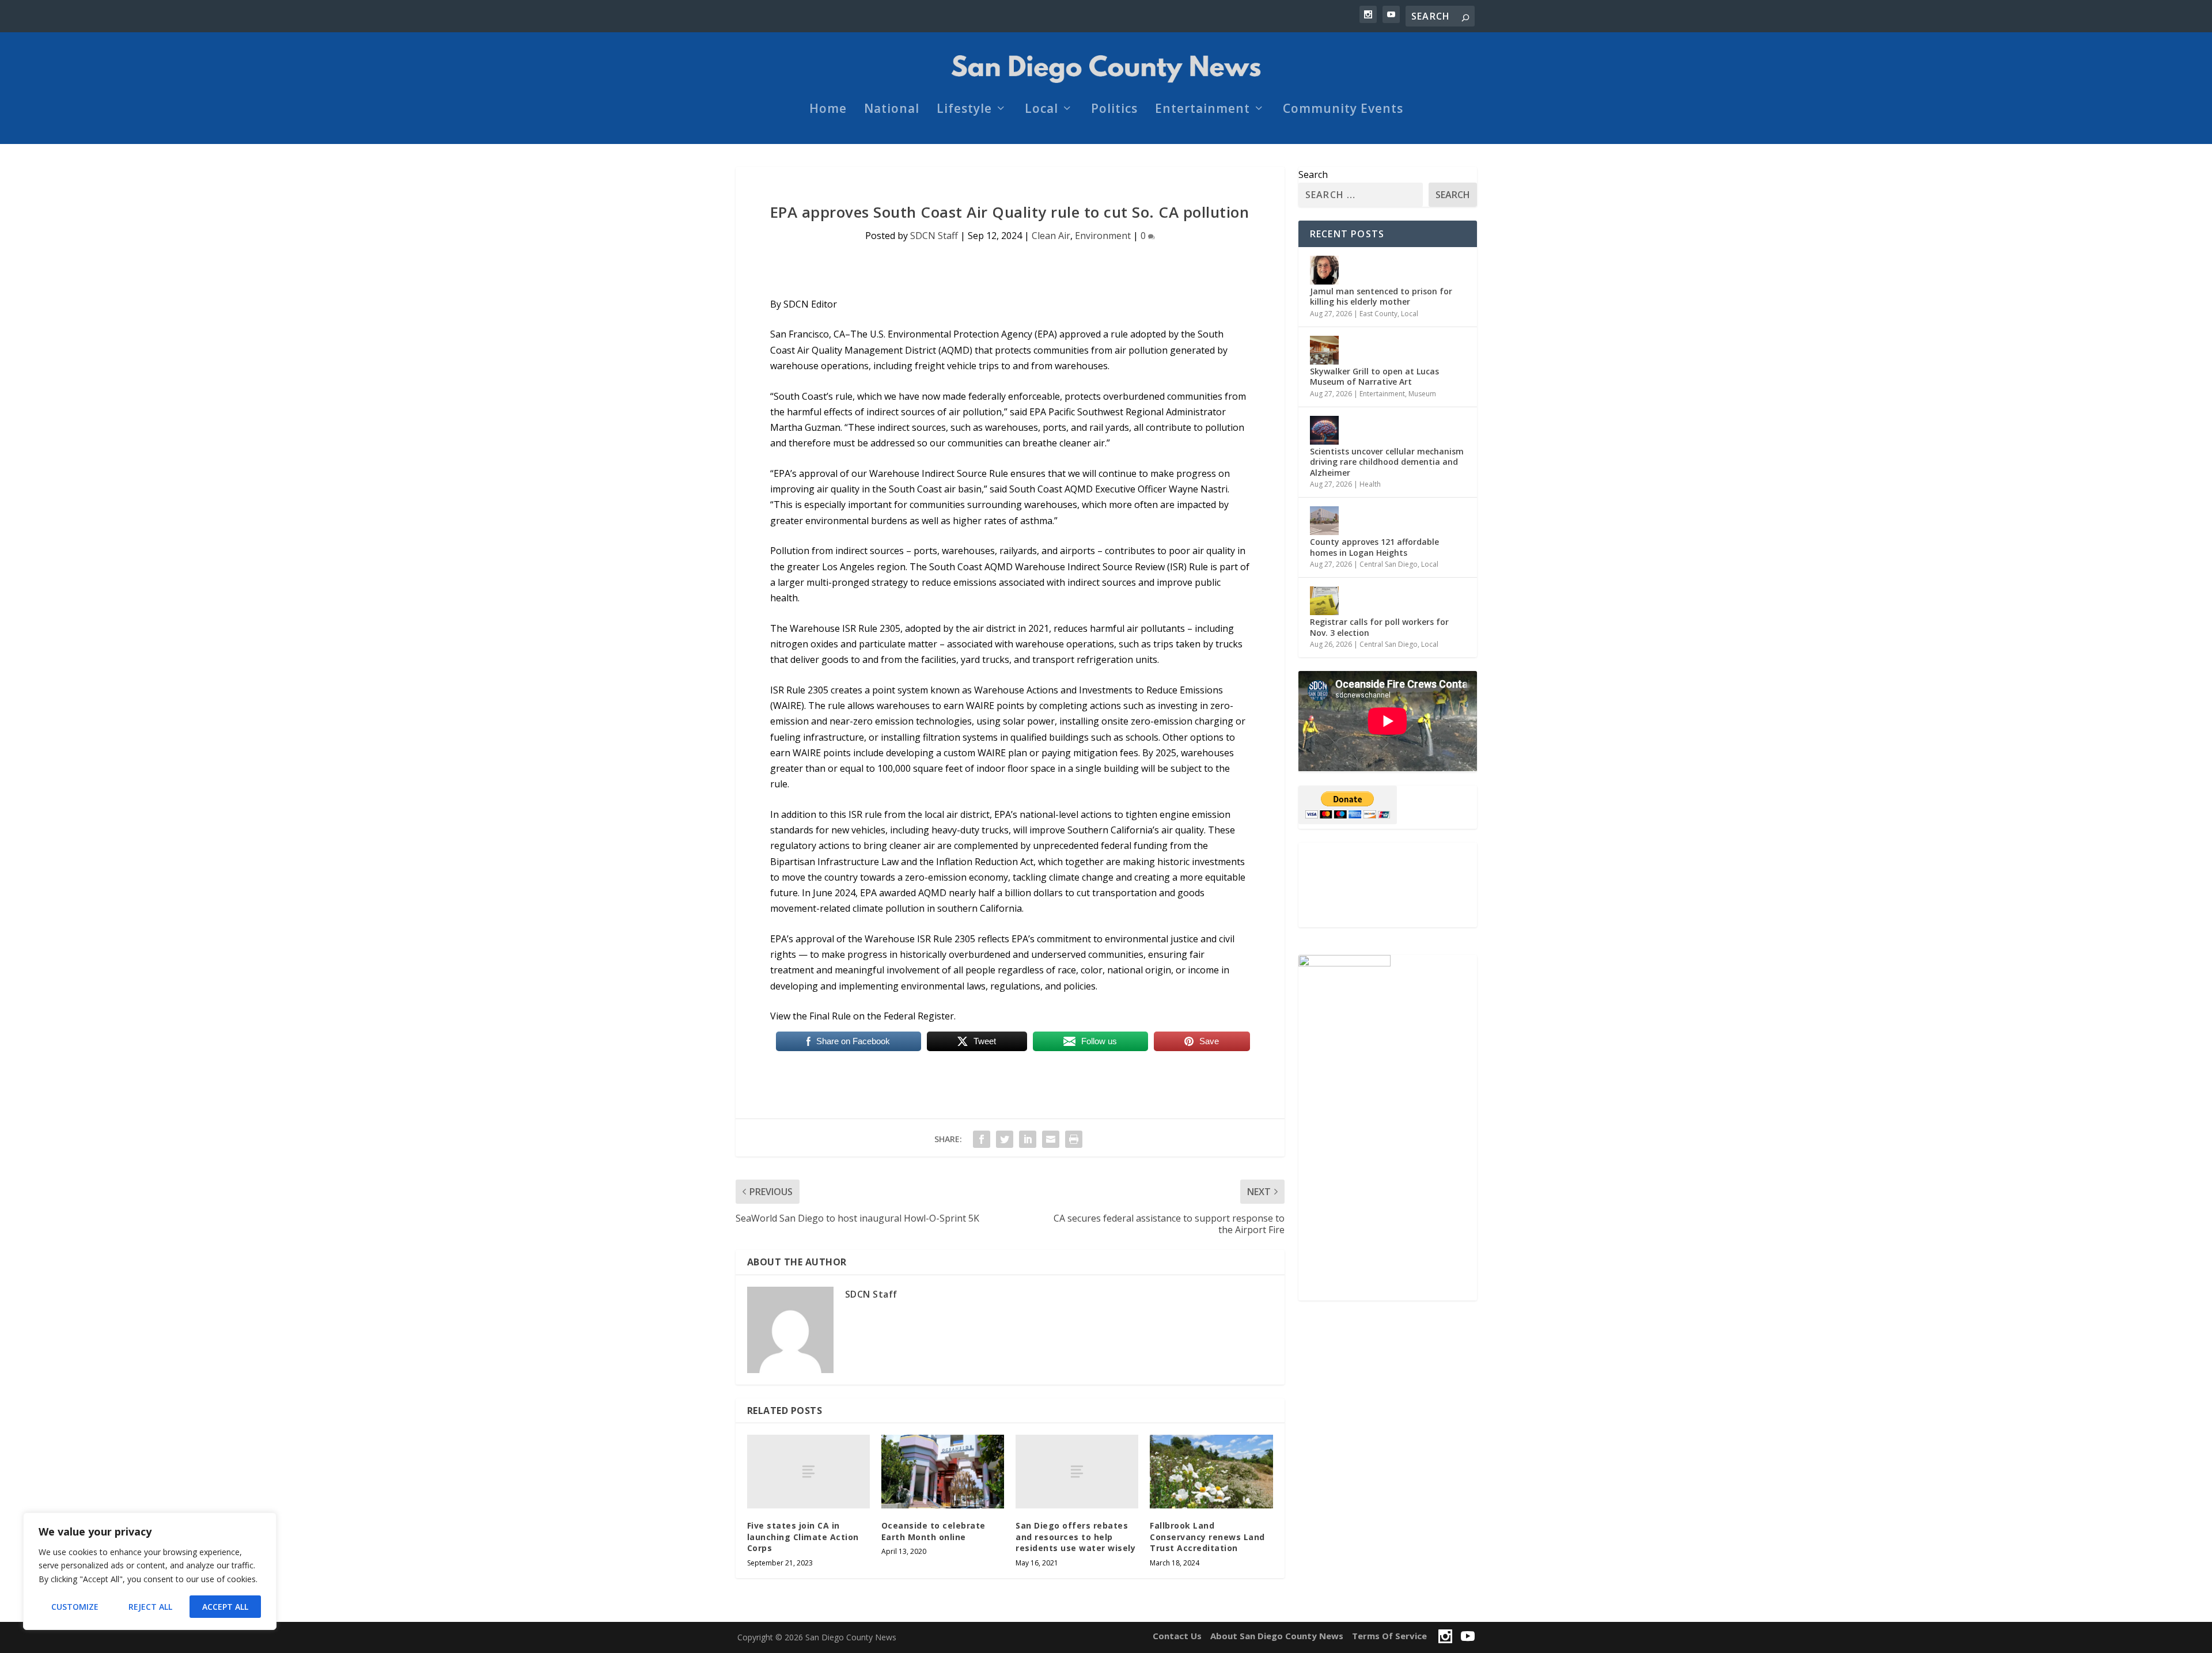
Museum (1422, 394)
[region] (150, 1571)
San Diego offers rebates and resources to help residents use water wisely (1075, 1537)
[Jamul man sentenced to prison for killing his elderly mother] (1324, 270)
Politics (1114, 110)
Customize (75, 1607)
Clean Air (1051, 236)
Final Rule (830, 1016)
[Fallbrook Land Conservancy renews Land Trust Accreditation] (1211, 1472)
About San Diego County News (1277, 1636)
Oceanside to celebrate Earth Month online (933, 1531)
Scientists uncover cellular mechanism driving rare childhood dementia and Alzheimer (1387, 462)
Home (828, 110)
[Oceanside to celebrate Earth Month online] (943, 1472)
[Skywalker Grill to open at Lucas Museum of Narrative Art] (1324, 350)
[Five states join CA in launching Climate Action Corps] (808, 1472)
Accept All (225, 1607)
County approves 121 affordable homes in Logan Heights (1374, 547)
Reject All (150, 1607)
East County (1378, 314)
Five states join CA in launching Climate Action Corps (803, 1537)
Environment (1103, 236)
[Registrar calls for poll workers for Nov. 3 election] (1324, 601)
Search (1313, 175)
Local (1041, 110)
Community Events (1343, 110)
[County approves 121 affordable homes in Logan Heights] (1324, 521)
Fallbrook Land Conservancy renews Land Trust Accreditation (1207, 1537)
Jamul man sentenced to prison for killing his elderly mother (1381, 296)
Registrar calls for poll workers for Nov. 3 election (1379, 627)
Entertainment (1202, 110)
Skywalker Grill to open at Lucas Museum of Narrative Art (1374, 376)
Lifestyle (964, 110)
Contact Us (1177, 1636)
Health (1370, 484)
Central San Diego (1389, 564)
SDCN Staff (934, 236)
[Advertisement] (1388, 885)
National (892, 110)
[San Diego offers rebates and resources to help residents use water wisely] (1077, 1472)
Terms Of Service (1389, 1636)
